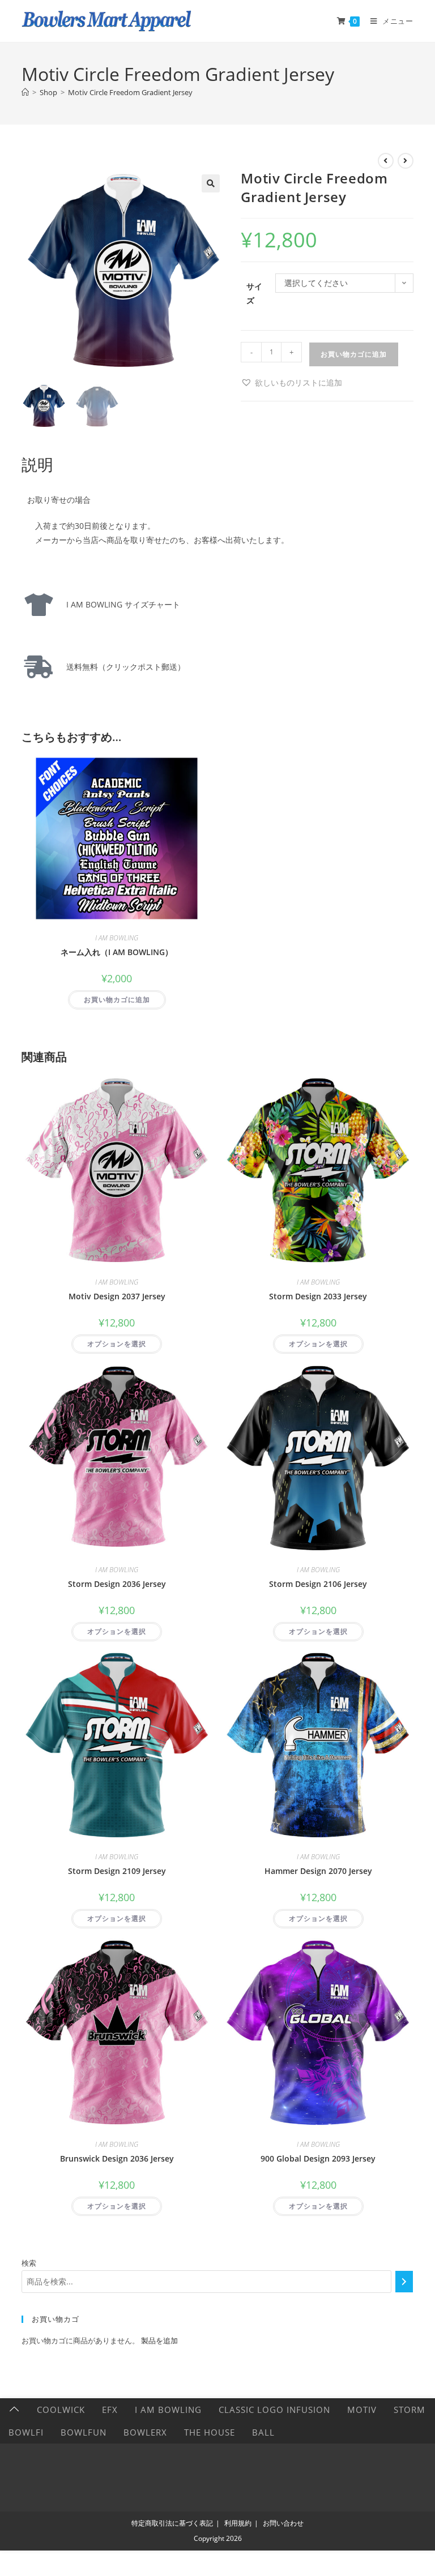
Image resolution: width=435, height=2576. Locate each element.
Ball (263, 2432)
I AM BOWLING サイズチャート (119, 604)
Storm (410, 2410)
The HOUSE (210, 2432)
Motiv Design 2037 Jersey (117, 1296)
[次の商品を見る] (406, 161)
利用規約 (238, 2523)
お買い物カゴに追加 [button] (117, 1000)
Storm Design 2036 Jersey (117, 1584)
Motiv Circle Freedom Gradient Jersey (130, 92)
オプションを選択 (117, 1344)
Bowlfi (26, 2432)
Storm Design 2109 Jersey (117, 1871)
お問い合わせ (283, 2523)
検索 (29, 2263)
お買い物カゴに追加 (354, 354)
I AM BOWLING (117, 938)
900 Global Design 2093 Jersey (318, 2158)
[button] (211, 183)
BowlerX (145, 2432)
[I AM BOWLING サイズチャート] (39, 605)
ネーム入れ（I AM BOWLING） (117, 952)
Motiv (362, 2410)
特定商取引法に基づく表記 (172, 2523)
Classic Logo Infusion (274, 2410)
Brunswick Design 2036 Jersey (117, 2158)
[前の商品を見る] (386, 161)
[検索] (404, 2282)
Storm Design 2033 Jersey (318, 1296)
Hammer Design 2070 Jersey (318, 1871)
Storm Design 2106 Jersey (318, 1584)
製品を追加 (159, 2340)
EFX (110, 2410)
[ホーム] (25, 92)
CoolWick (61, 2410)
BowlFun (84, 2432)
